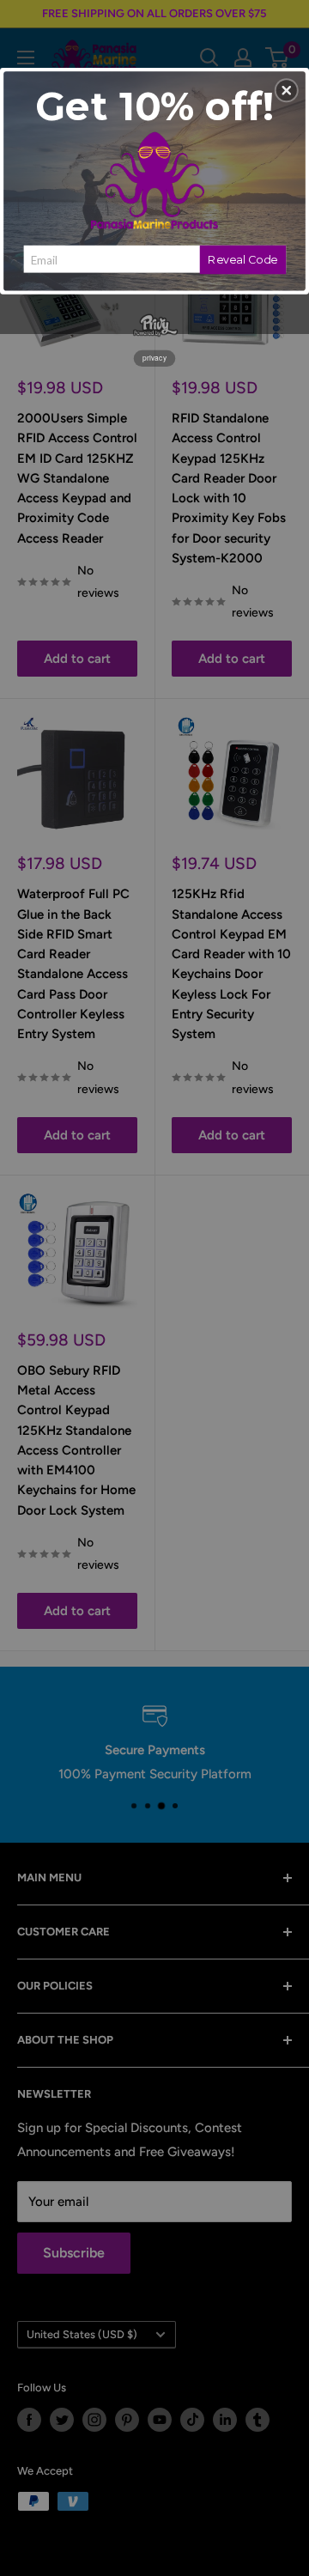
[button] (287, 90)
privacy (154, 358)
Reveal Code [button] (242, 259)
